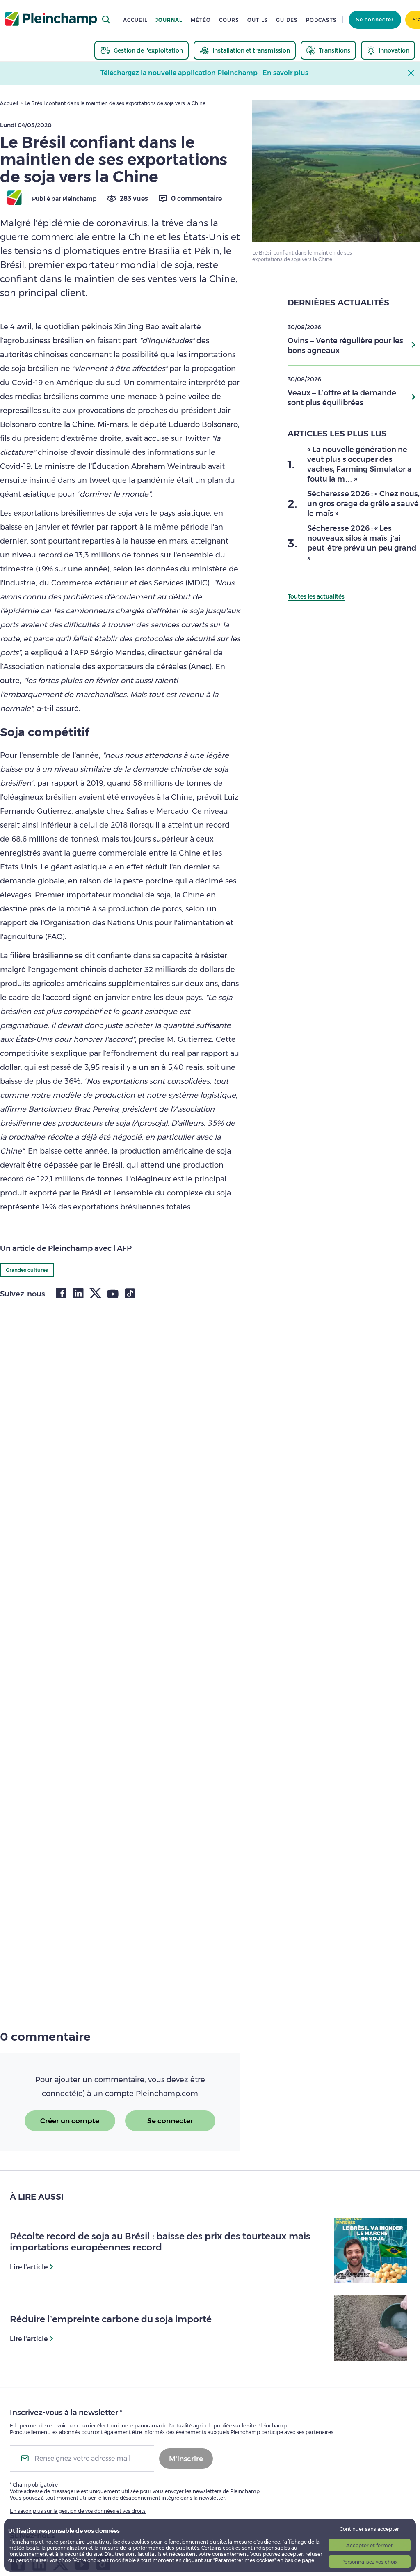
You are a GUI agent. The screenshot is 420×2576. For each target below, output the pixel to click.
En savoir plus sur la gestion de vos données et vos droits (78, 2511)
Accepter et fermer (370, 2545)
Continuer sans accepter (369, 2529)
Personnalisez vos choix (369, 2562)
